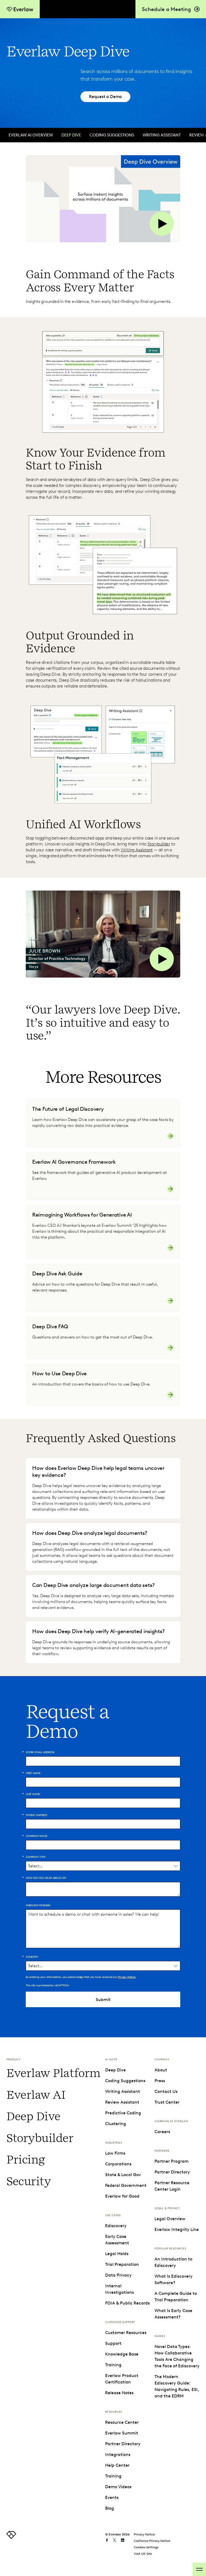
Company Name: (37, 1836)
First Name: (34, 1773)
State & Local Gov (123, 2175)
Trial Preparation (122, 2264)
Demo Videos (118, 2487)
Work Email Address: (40, 1752)
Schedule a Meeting (166, 9)
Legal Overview (170, 2219)
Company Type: (36, 1857)
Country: (32, 1957)
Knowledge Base (122, 2354)
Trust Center (167, 2102)
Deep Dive (71, 135)
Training (113, 2365)
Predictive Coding (123, 2113)
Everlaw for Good (122, 2196)
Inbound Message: (38, 1905)
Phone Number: (37, 1815)
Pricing (26, 2160)
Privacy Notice (126, 1977)
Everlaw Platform (54, 2073)
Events (112, 2497)
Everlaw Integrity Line (177, 2229)
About (161, 2070)
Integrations (118, 2454)
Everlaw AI (36, 2095)
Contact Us (166, 2091)
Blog (110, 2508)
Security (29, 2181)
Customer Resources (126, 2333)
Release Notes (119, 2393)
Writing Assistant (162, 135)
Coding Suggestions (112, 135)
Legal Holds (117, 2254)
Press (160, 2081)
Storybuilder (159, 844)
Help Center (117, 2465)
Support (113, 2343)
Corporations (118, 2164)
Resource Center (122, 2422)
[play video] (103, 199)
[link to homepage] (11, 2537)
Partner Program (172, 2161)
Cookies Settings (146, 2547)
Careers (162, 2132)
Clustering (116, 2124)
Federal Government (126, 2185)
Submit (103, 2000)
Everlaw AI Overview (31, 135)
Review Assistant (122, 2102)
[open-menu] (199, 2569)
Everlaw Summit (122, 2433)
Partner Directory (123, 2444)
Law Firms (115, 2153)
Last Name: (33, 1794)
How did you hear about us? (46, 1878)
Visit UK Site (143, 2554)
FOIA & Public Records (127, 2303)
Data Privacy (118, 2275)
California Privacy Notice (152, 2541)
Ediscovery (116, 2226)
